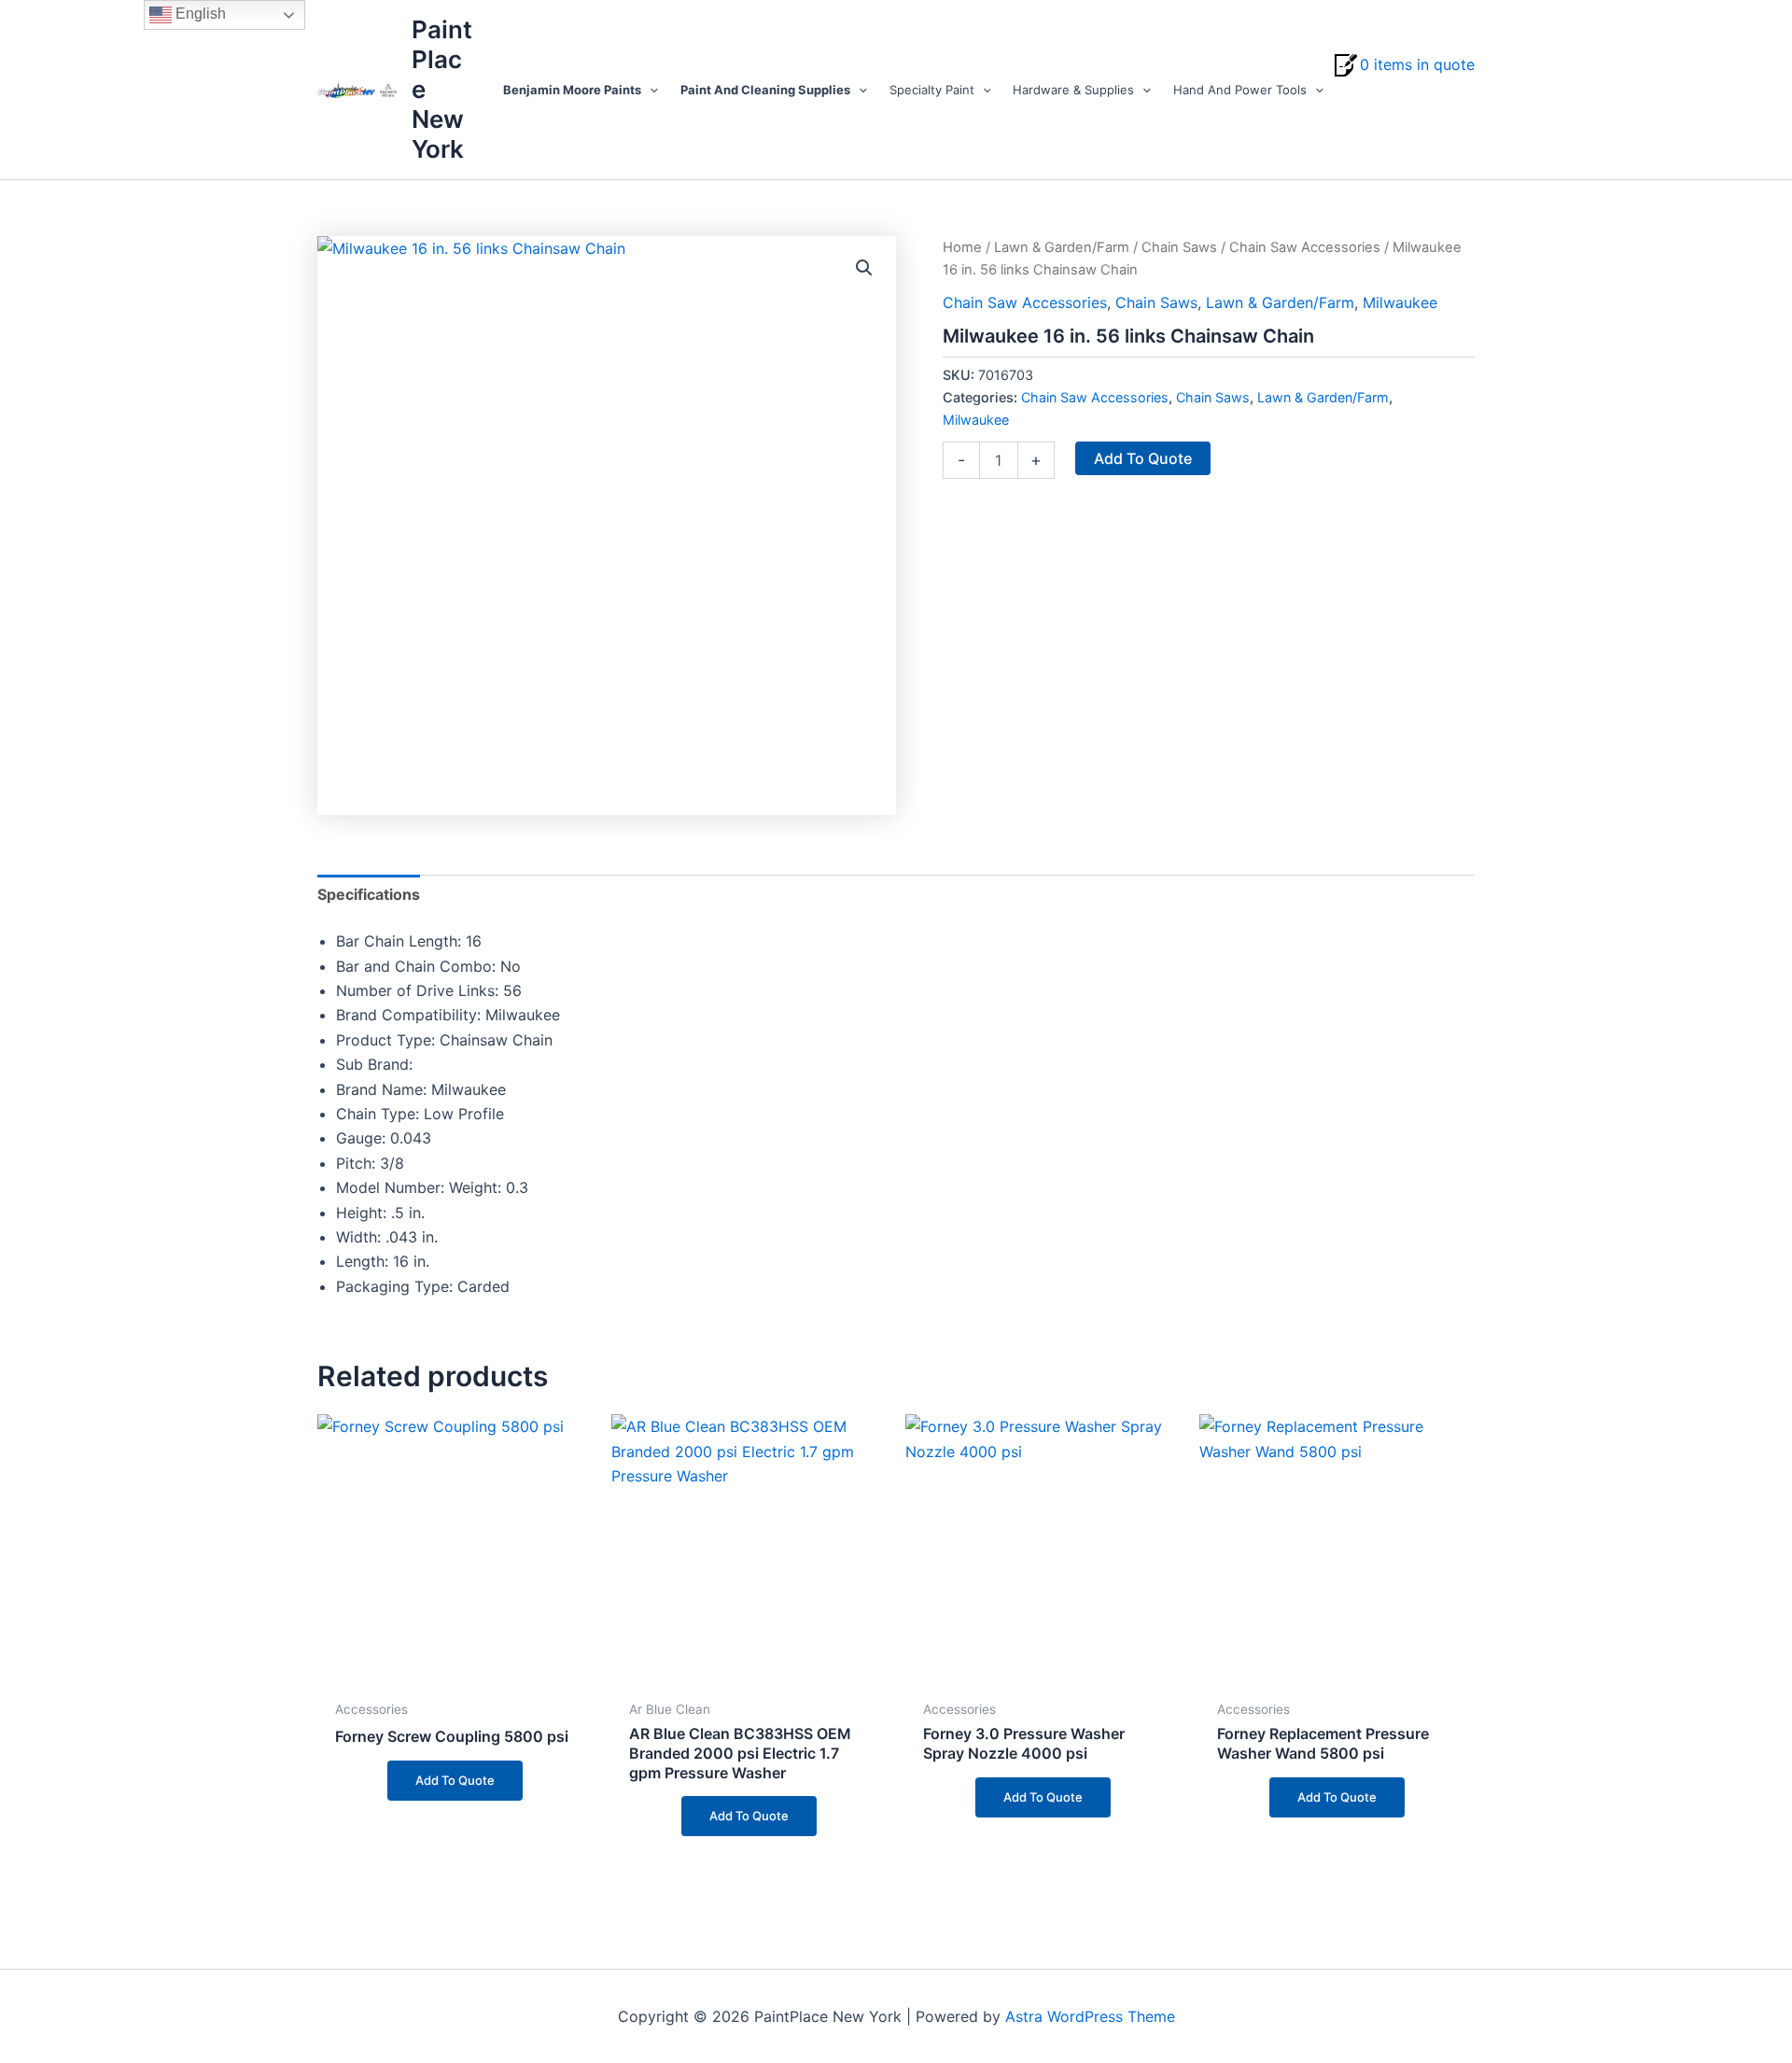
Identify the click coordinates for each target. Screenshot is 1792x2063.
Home (962, 247)
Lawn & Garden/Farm (1062, 247)
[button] (650, 90)
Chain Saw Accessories (1305, 247)
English (199, 14)
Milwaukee (1400, 302)
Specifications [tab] (369, 894)
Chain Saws (1179, 247)
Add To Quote (1143, 458)
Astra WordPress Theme (1090, 2016)
